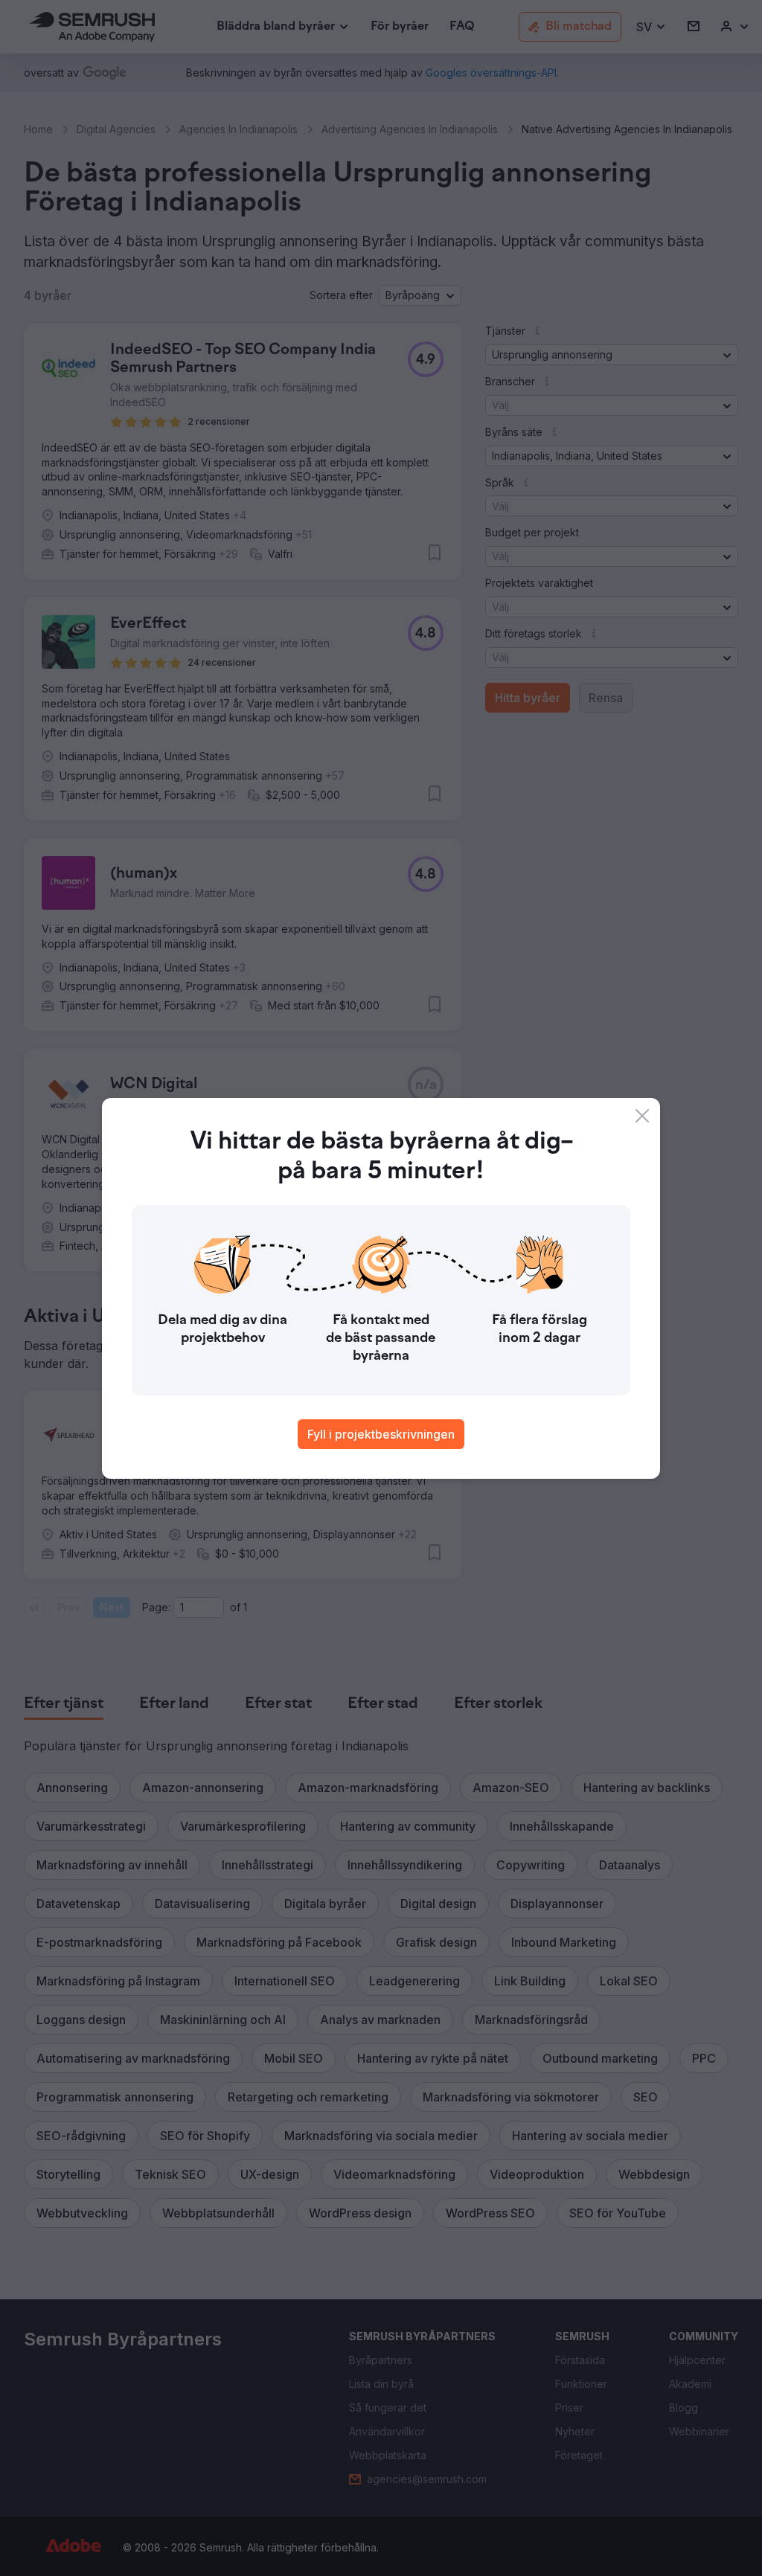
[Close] (642, 1116)
